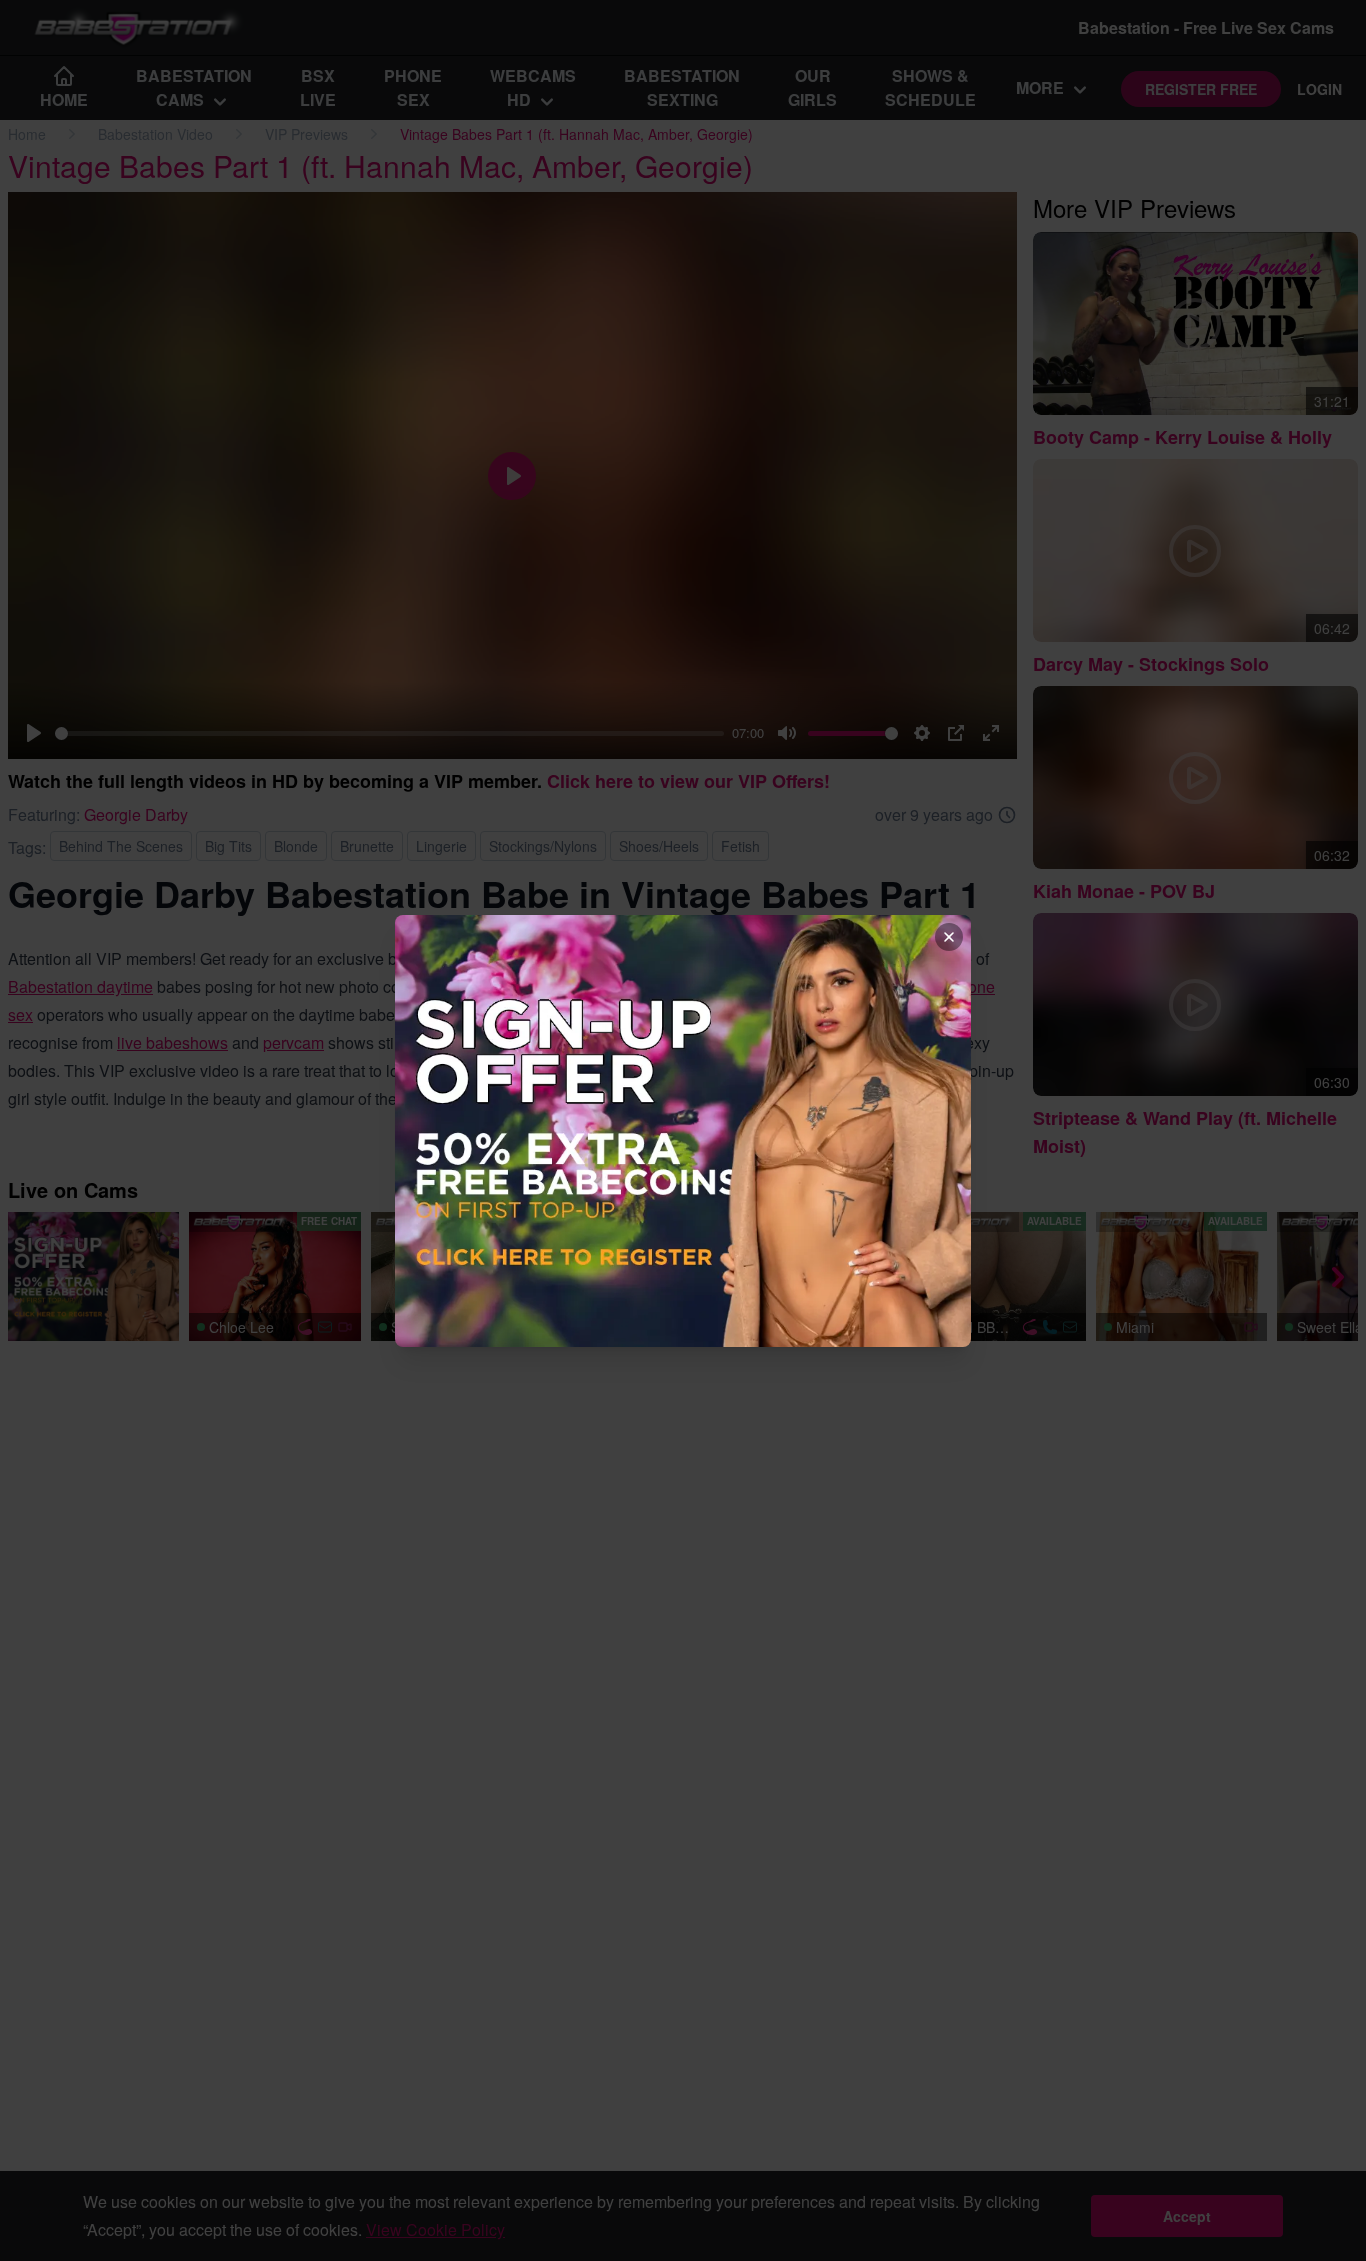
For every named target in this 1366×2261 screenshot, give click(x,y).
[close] (949, 937)
